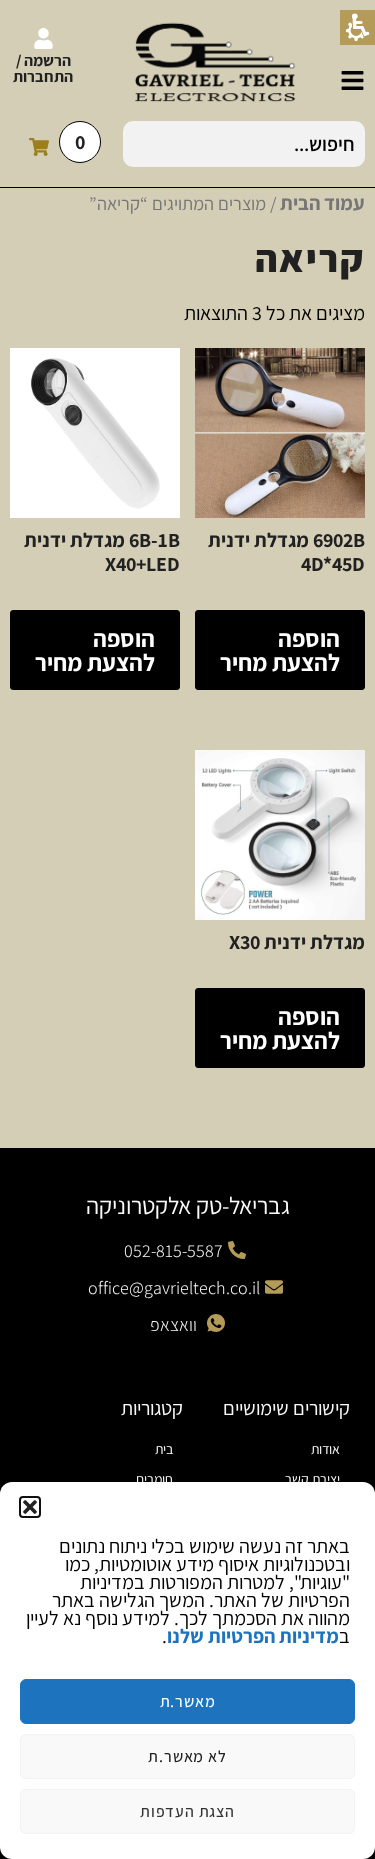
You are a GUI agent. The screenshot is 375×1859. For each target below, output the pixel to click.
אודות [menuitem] (325, 1449)
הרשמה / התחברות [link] (43, 68)
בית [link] (164, 1449)
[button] (30, 1507)
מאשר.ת (188, 1701)
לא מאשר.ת (187, 1756)
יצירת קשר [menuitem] (312, 1479)
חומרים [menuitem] (154, 1479)
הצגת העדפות (187, 1811)
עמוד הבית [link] (322, 203)
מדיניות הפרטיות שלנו (253, 1636)
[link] (352, 80)
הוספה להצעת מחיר (280, 650)
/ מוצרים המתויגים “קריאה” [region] (227, 203)
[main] (187, 658)
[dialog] (187, 1670)
